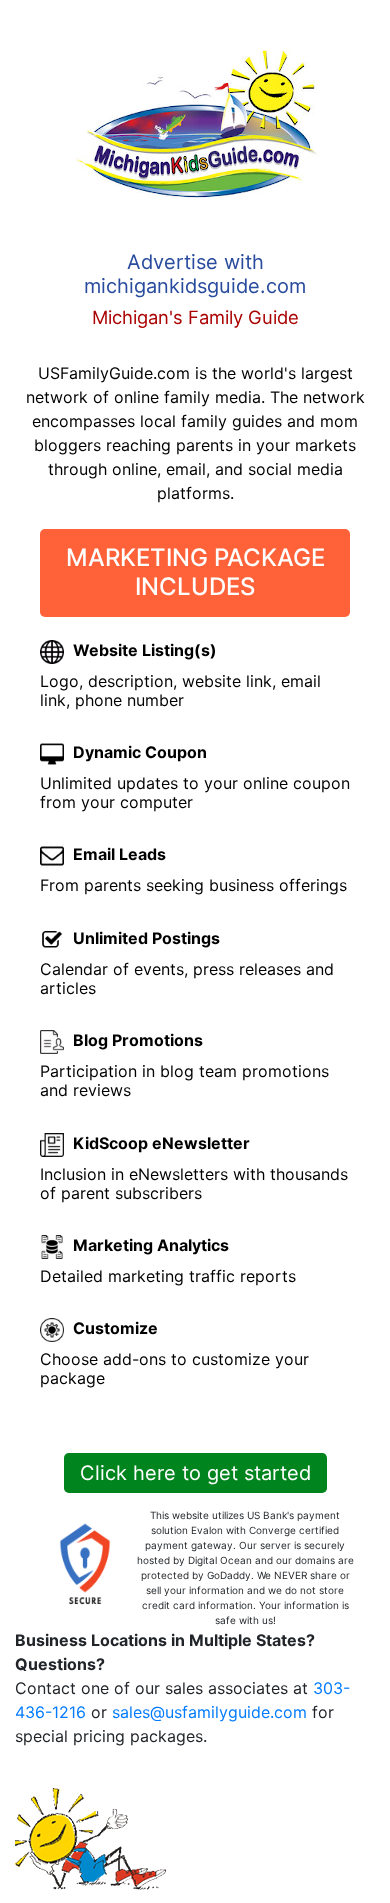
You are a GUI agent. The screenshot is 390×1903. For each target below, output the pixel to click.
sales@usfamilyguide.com (209, 1712)
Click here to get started (195, 1473)
